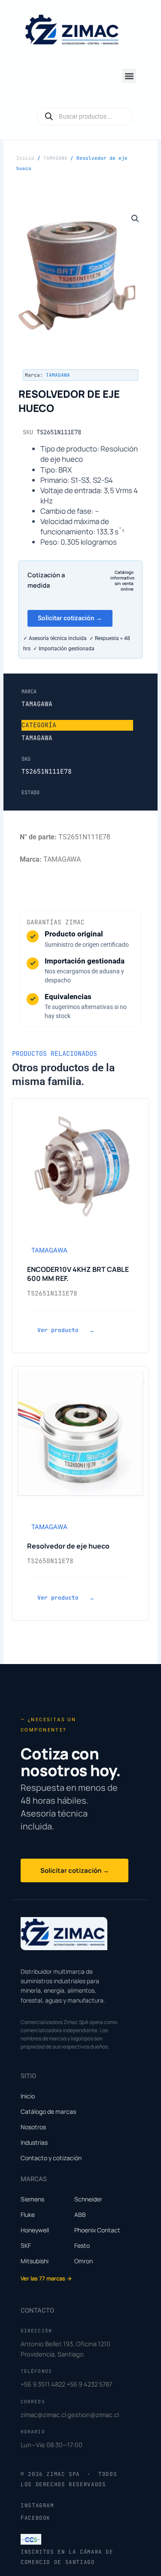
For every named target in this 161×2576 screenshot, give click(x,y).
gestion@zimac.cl (93, 2414)
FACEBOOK (35, 2518)
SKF (26, 2245)
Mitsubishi (35, 2261)
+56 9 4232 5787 (89, 2384)
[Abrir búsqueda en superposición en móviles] (85, 116)
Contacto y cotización (51, 2158)
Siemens (32, 2199)
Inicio (25, 158)
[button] (129, 76)
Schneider (88, 2199)
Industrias (34, 2142)
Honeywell (35, 2230)
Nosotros (33, 2127)
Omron (84, 2261)
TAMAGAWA (55, 158)
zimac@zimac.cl (43, 2414)
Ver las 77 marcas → (46, 2278)
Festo (82, 2245)
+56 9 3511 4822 (43, 2384)
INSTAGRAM (37, 2505)
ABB (80, 2215)
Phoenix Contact (97, 2230)
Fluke (28, 2215)
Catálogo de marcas (48, 2111)
